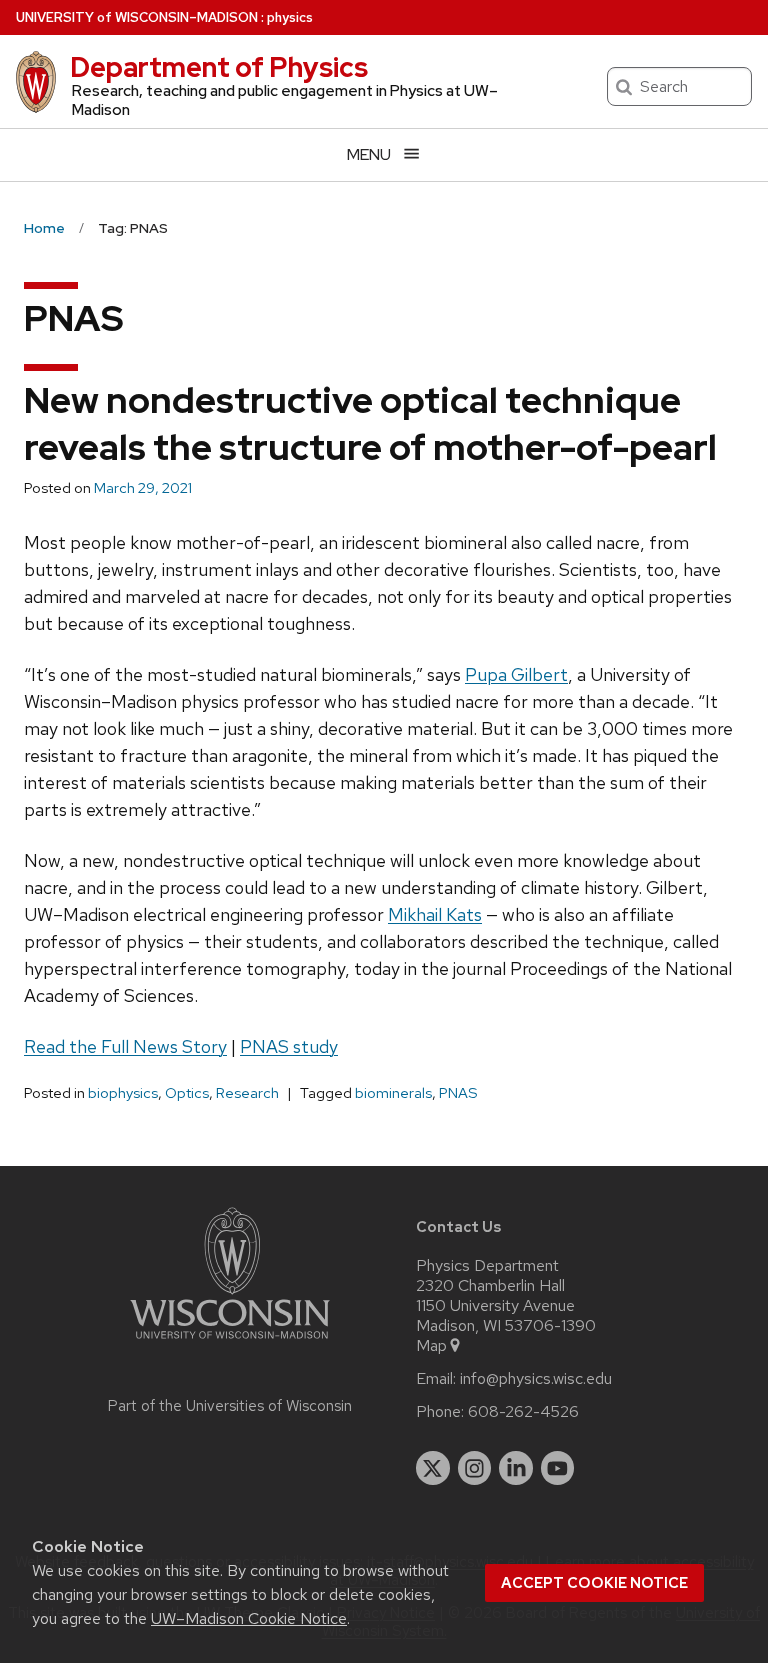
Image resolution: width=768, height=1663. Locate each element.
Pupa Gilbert (516, 674)
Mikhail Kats (435, 914)
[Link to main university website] (230, 1342)
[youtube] (558, 1468)
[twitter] (433, 1468)
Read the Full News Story (125, 1046)
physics (290, 17)
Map (431, 1346)
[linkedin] (516, 1468)
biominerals (393, 1093)
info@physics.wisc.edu (536, 1379)
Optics (187, 1093)
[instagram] (475, 1468)
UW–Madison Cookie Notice (249, 1618)
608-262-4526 (523, 1412)
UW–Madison (137, 17)
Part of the (230, 1406)
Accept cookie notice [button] (594, 1583)
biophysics (123, 1093)
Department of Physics (219, 67)
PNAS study (289, 1046)
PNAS (458, 1093)
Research (247, 1093)
